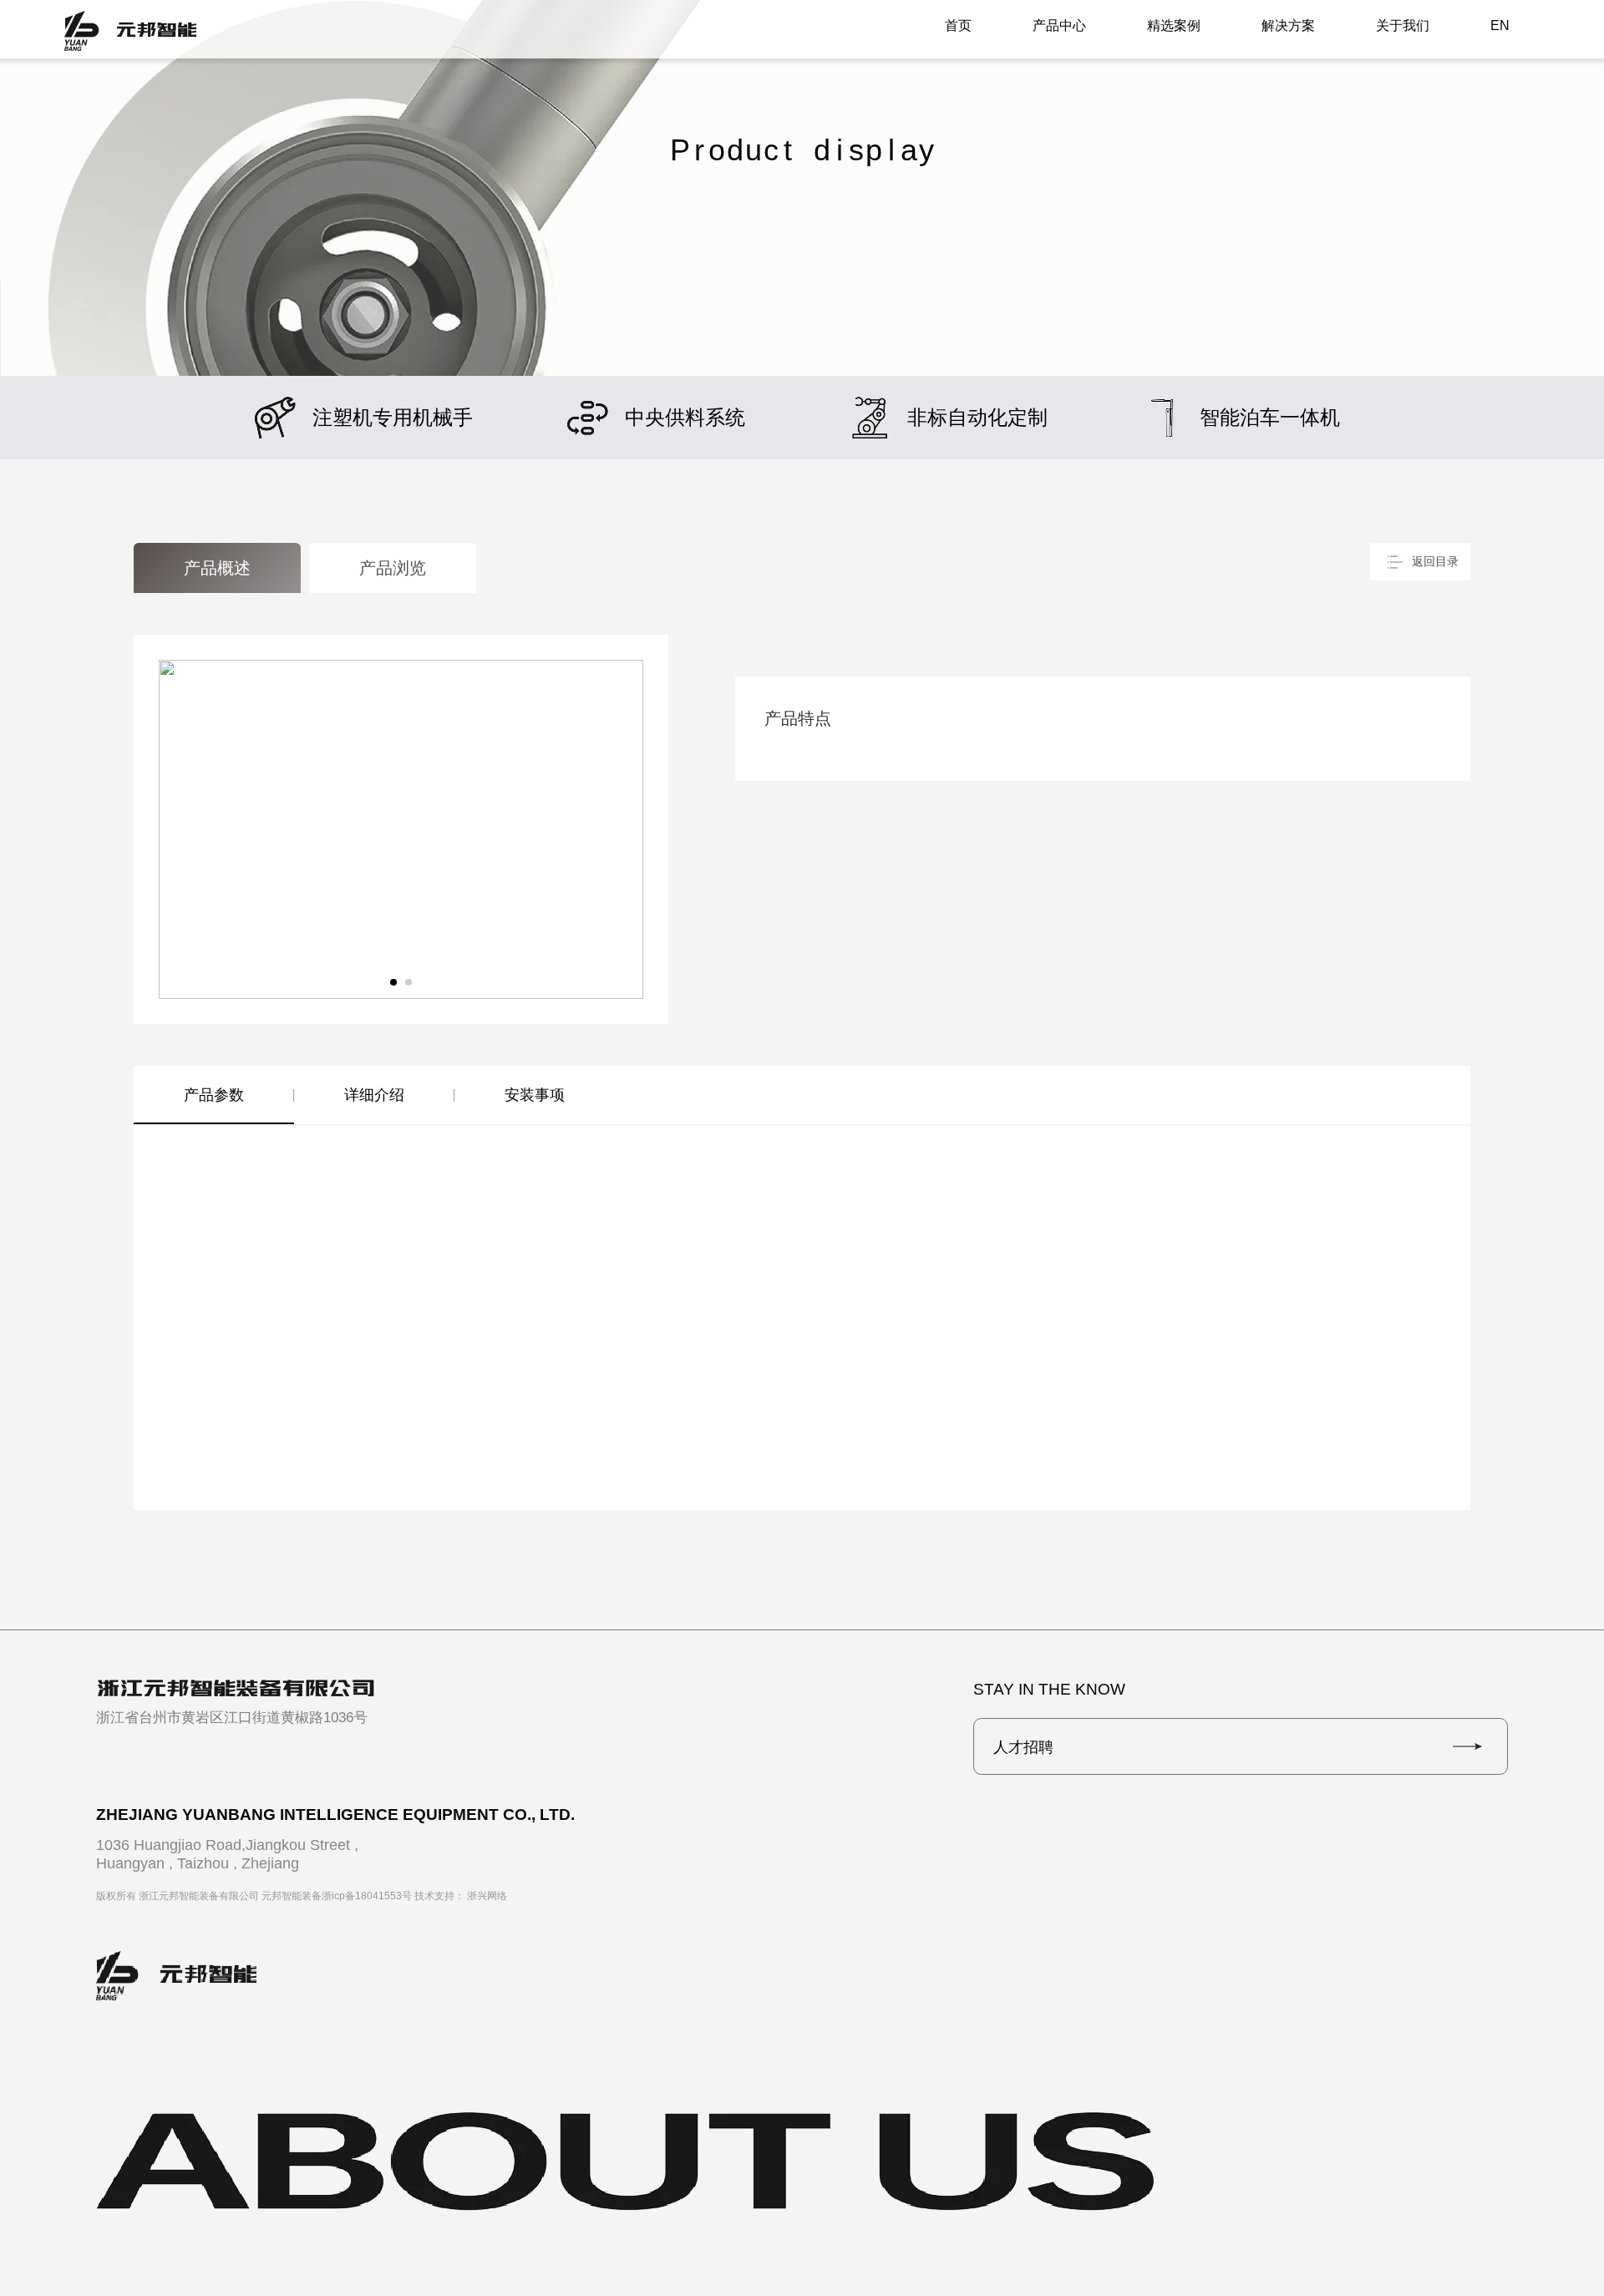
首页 (958, 25)
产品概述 (217, 568)
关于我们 (1403, 25)
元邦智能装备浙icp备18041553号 (337, 1896)
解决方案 (1288, 25)
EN (1500, 25)
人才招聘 (1023, 1747)
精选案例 (1174, 25)
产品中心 (1059, 25)
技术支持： (461, 1896)
